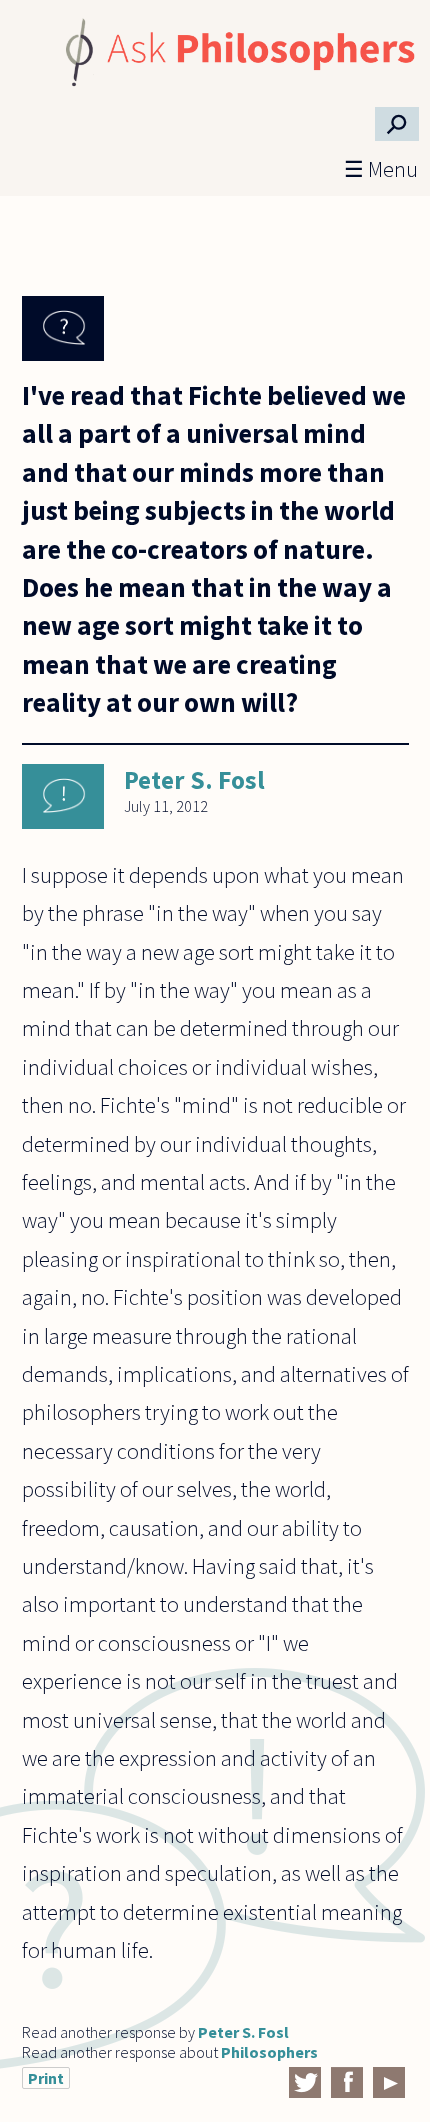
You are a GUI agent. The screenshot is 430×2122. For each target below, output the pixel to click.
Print (46, 2078)
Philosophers (269, 2052)
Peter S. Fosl (194, 780)
